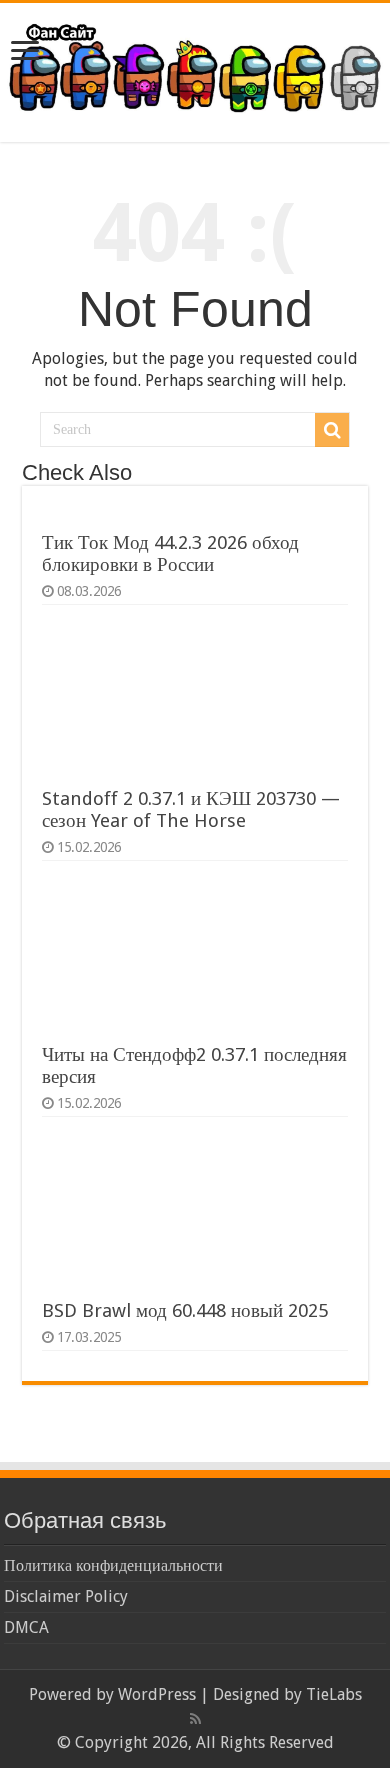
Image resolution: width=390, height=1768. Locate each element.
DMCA (26, 1627)
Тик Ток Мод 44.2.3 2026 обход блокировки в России (170, 553)
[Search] (332, 430)
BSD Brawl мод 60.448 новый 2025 (185, 1310)
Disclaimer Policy (66, 1596)
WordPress (157, 1694)
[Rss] (195, 1719)
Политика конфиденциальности (113, 1565)
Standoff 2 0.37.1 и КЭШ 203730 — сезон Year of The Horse (191, 809)
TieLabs (334, 1694)
